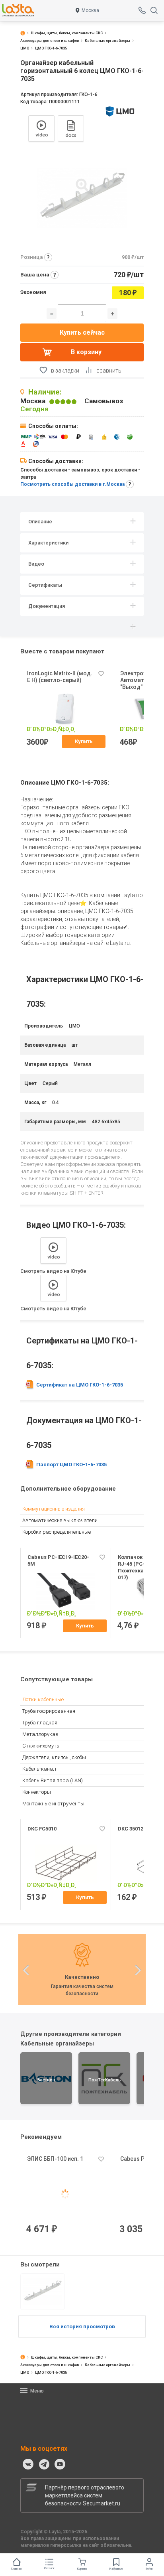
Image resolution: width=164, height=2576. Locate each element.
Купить (84, 741)
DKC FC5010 (42, 1829)
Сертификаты (45, 585)
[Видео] (41, 128)
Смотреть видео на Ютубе (53, 1271)
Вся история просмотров (82, 2326)
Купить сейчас (82, 332)
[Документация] (71, 128)
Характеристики (48, 543)
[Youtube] (60, 2464)
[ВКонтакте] (28, 2464)
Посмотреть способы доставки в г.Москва (72, 484)
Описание (40, 522)
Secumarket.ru (102, 2503)
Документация (47, 606)
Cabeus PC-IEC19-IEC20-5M (58, 1560)
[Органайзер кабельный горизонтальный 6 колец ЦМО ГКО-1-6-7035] (43, 2292)
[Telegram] (44, 2464)
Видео (36, 564)
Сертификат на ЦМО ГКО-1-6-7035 (80, 1385)
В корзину (86, 352)
